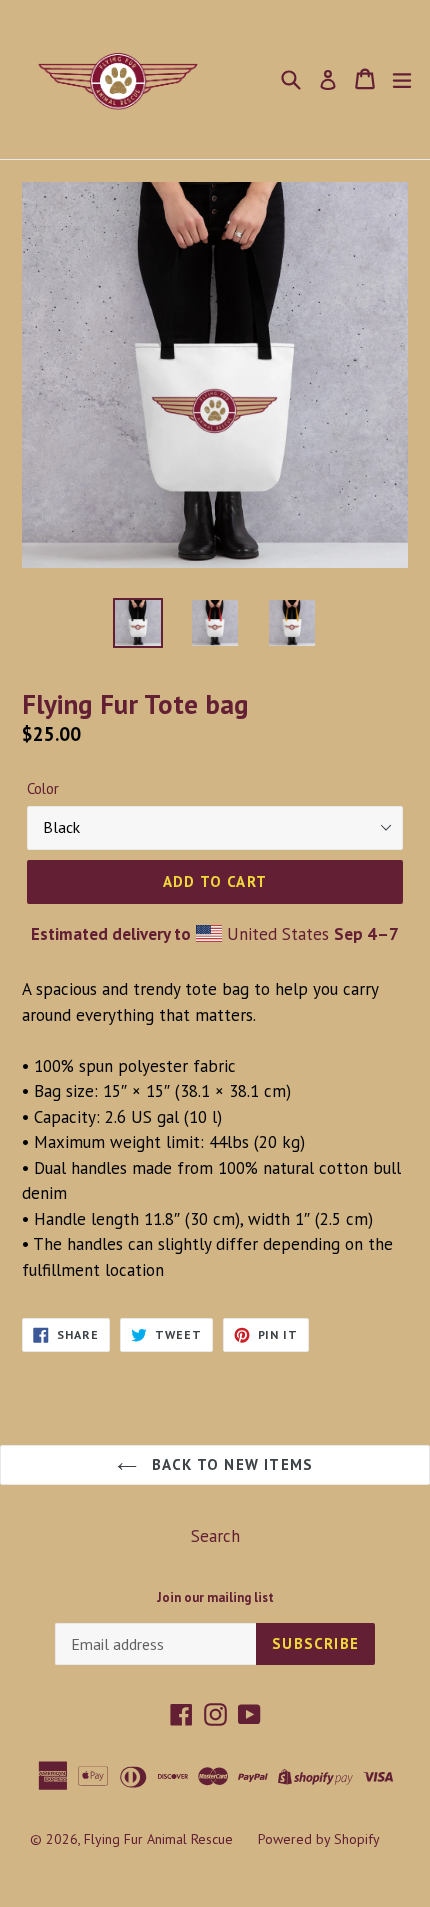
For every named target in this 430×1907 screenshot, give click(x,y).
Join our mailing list (215, 1598)
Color (43, 788)
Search (215, 1536)
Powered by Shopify (319, 1839)
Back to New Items (230, 1464)
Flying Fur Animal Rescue (158, 1839)
